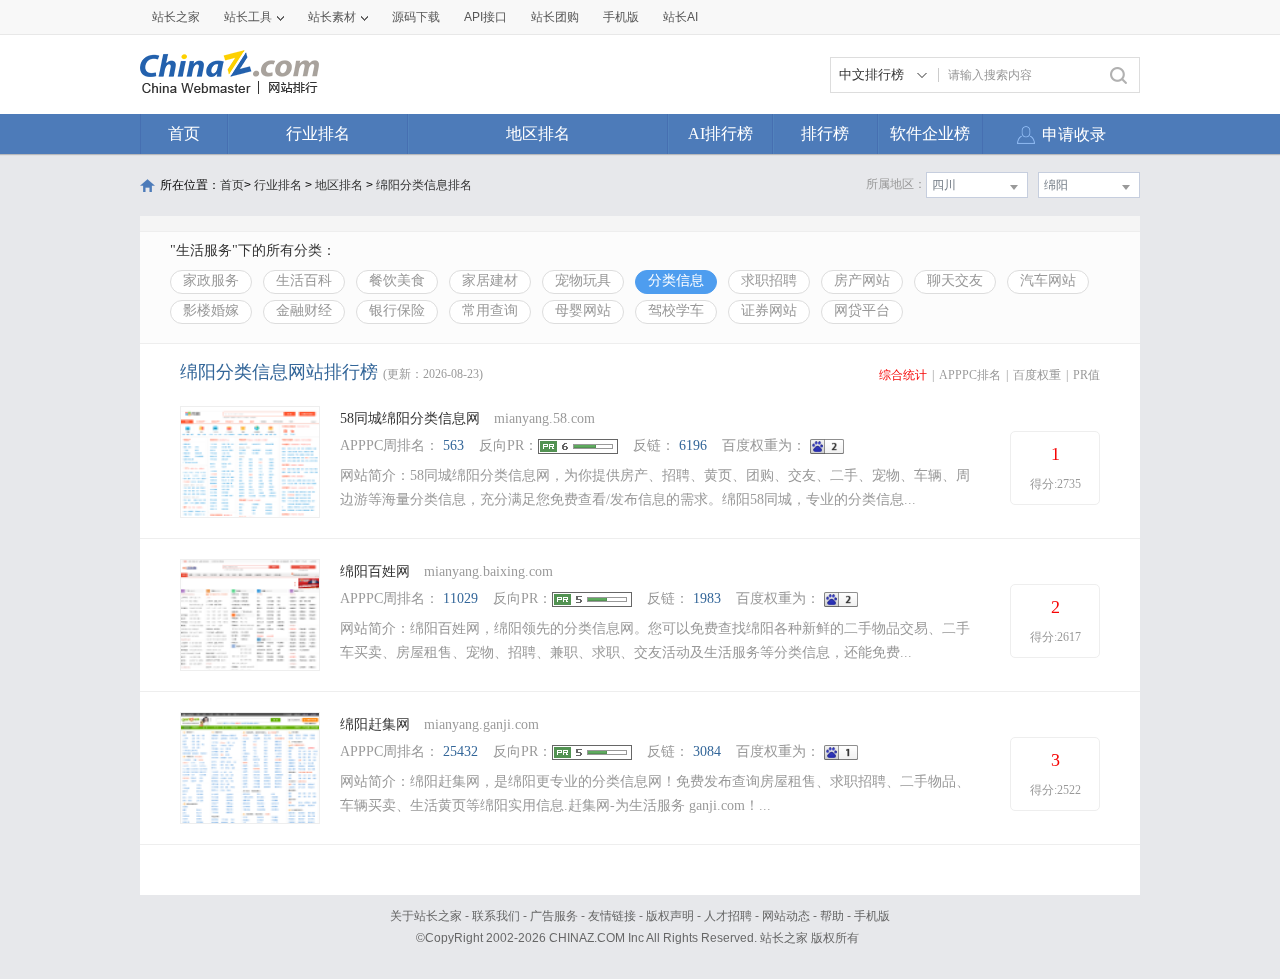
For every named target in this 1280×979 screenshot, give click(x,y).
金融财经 (304, 310)
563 (453, 445)
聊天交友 (955, 280)
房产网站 (862, 280)
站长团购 (555, 17)
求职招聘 (769, 280)
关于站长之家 (426, 916)
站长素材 (332, 17)
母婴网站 (583, 310)
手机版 (872, 916)
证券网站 (769, 310)
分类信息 (676, 280)
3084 (707, 751)
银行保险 (397, 310)
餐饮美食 (397, 280)
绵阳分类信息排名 (424, 185)
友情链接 (612, 916)
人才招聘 (728, 916)
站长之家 (176, 17)
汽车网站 (1048, 280)
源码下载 (416, 17)
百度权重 (1037, 375)
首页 (184, 133)
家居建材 (490, 280)
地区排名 (538, 133)
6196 (693, 445)
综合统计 (903, 375)
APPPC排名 (970, 375)
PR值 (1086, 375)
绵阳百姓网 (375, 571)
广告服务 (554, 916)
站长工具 (248, 17)
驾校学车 (676, 310)
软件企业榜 (930, 133)
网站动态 (786, 916)
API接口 (485, 17)
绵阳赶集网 (375, 724)
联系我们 (496, 916)
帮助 (832, 916)
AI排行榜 (720, 133)
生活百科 (304, 280)
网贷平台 (862, 310)
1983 (707, 598)
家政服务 (211, 280)
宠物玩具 (583, 280)
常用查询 (490, 310)
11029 (460, 598)
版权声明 (670, 916)
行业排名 (318, 133)
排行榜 (825, 133)
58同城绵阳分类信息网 (410, 418)
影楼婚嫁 (211, 310)
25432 (460, 751)
